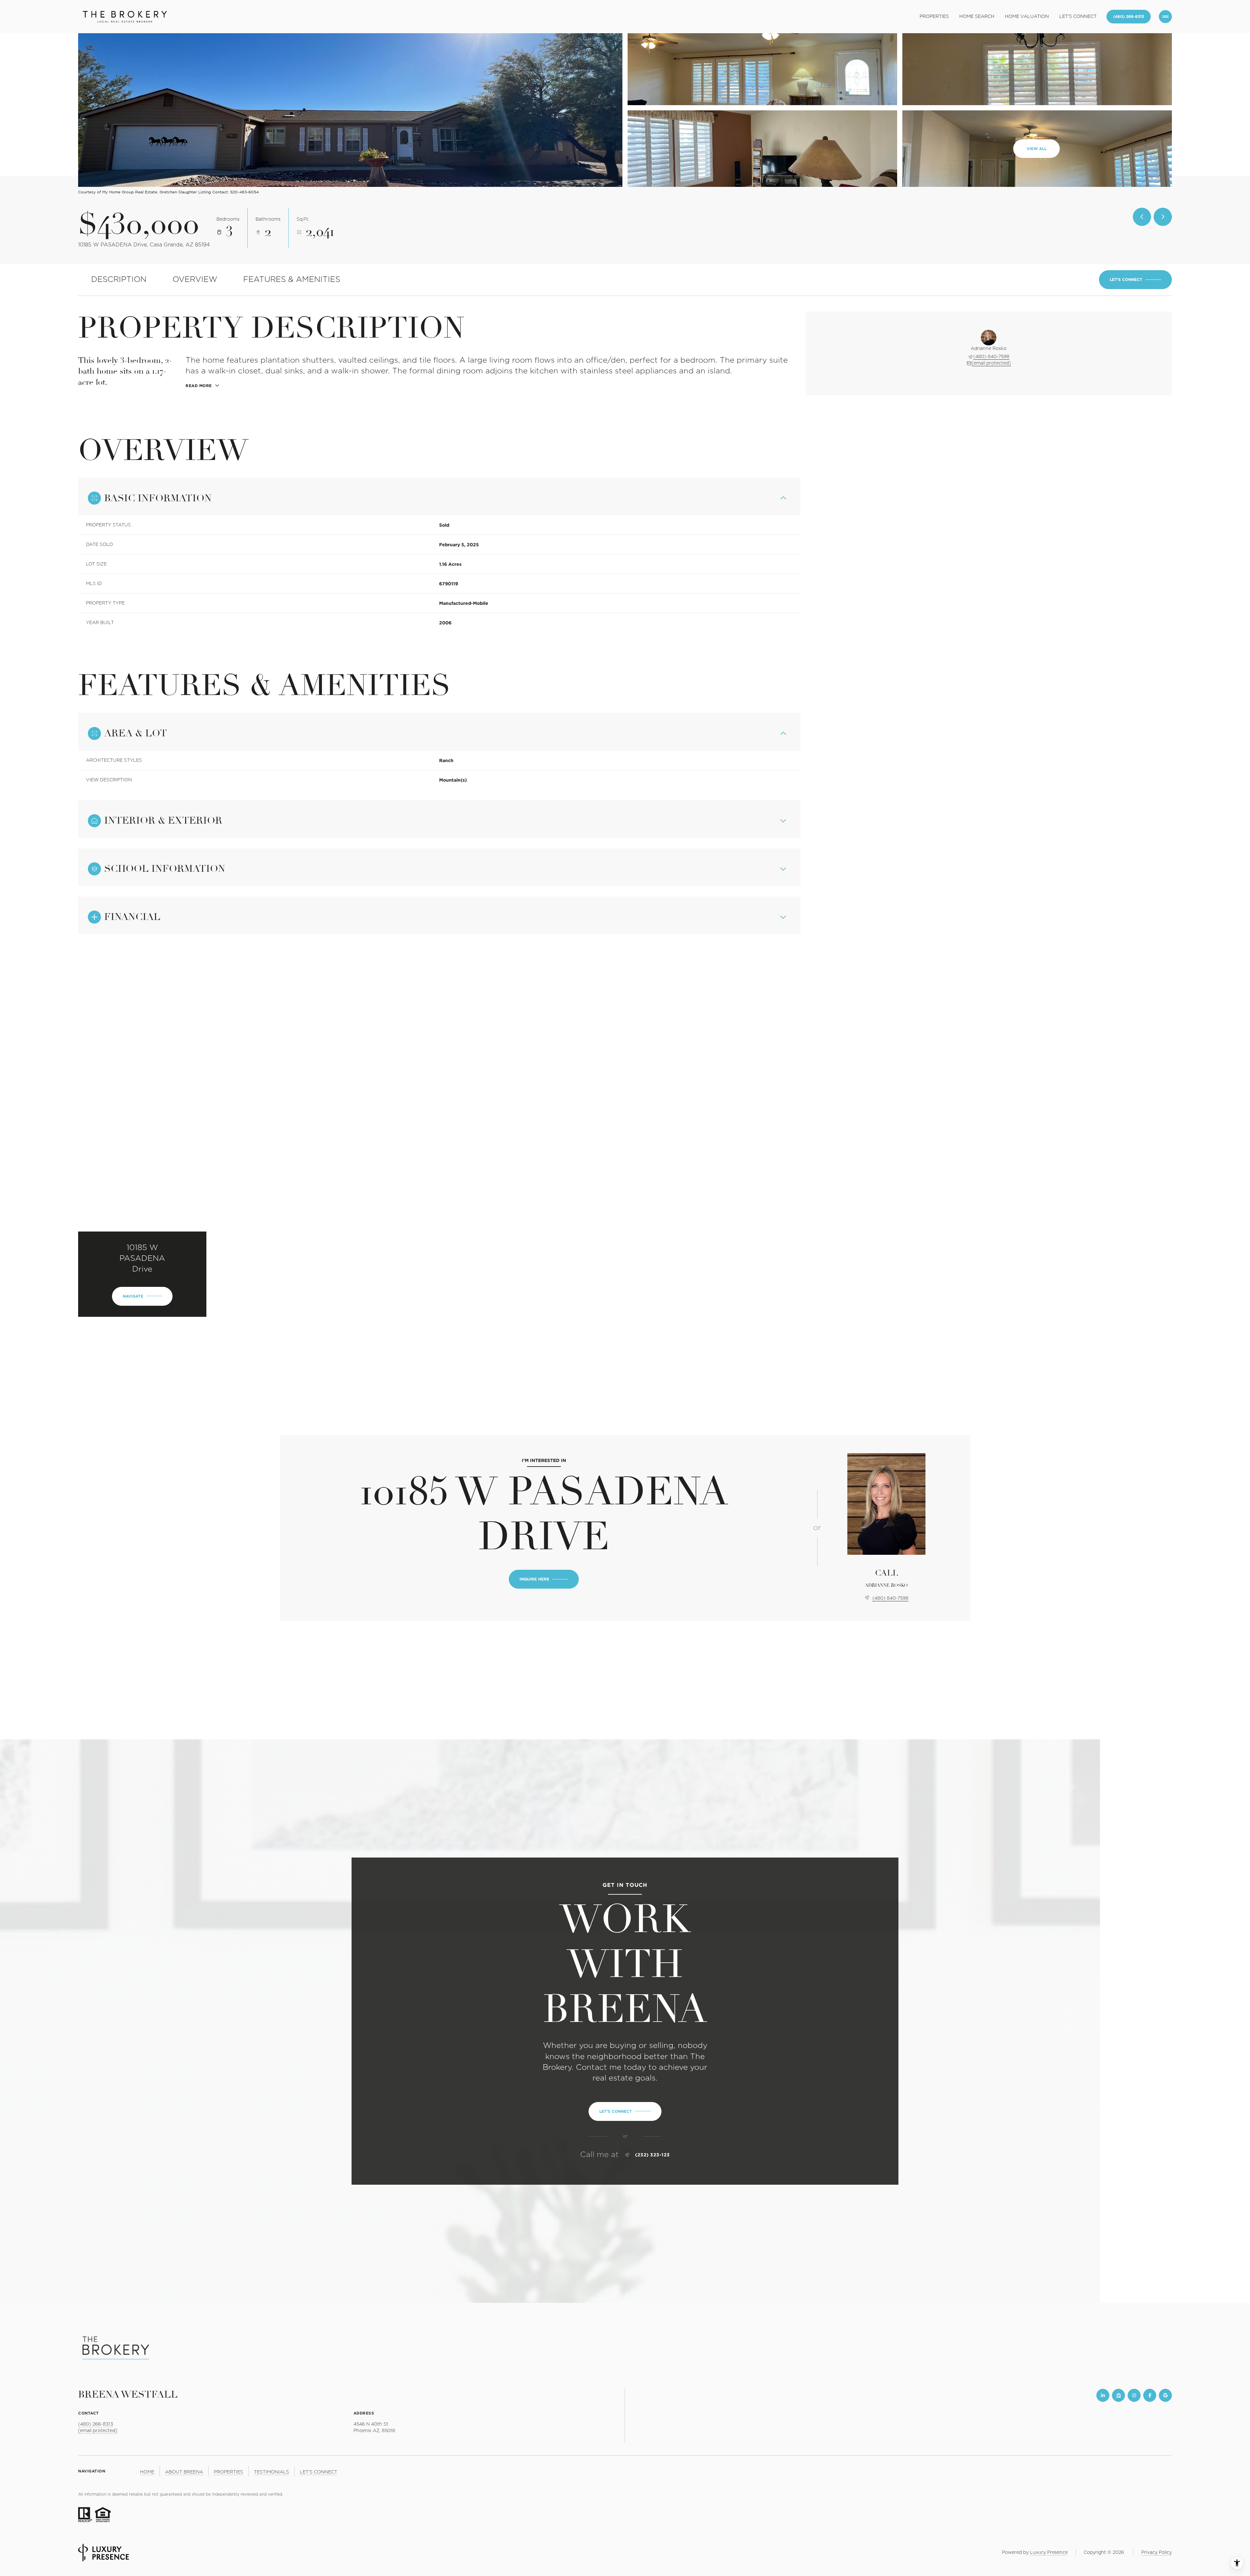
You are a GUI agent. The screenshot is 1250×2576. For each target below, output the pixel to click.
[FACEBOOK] (1150, 2395)
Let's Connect (1078, 17)
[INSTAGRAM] (1134, 2395)
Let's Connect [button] (319, 2472)
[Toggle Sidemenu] (1165, 17)
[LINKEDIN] (1103, 2395)
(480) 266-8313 (1129, 16)
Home (147, 2472)
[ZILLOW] (1118, 2395)
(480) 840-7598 (991, 357)
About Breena (184, 2472)
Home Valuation (1027, 17)
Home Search (977, 17)
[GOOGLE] (1165, 2395)
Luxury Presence (1049, 2553)
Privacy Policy (1157, 2553)
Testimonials (271, 2472)
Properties (934, 17)
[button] (1135, 280)
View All (1037, 149)
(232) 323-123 (653, 2155)
